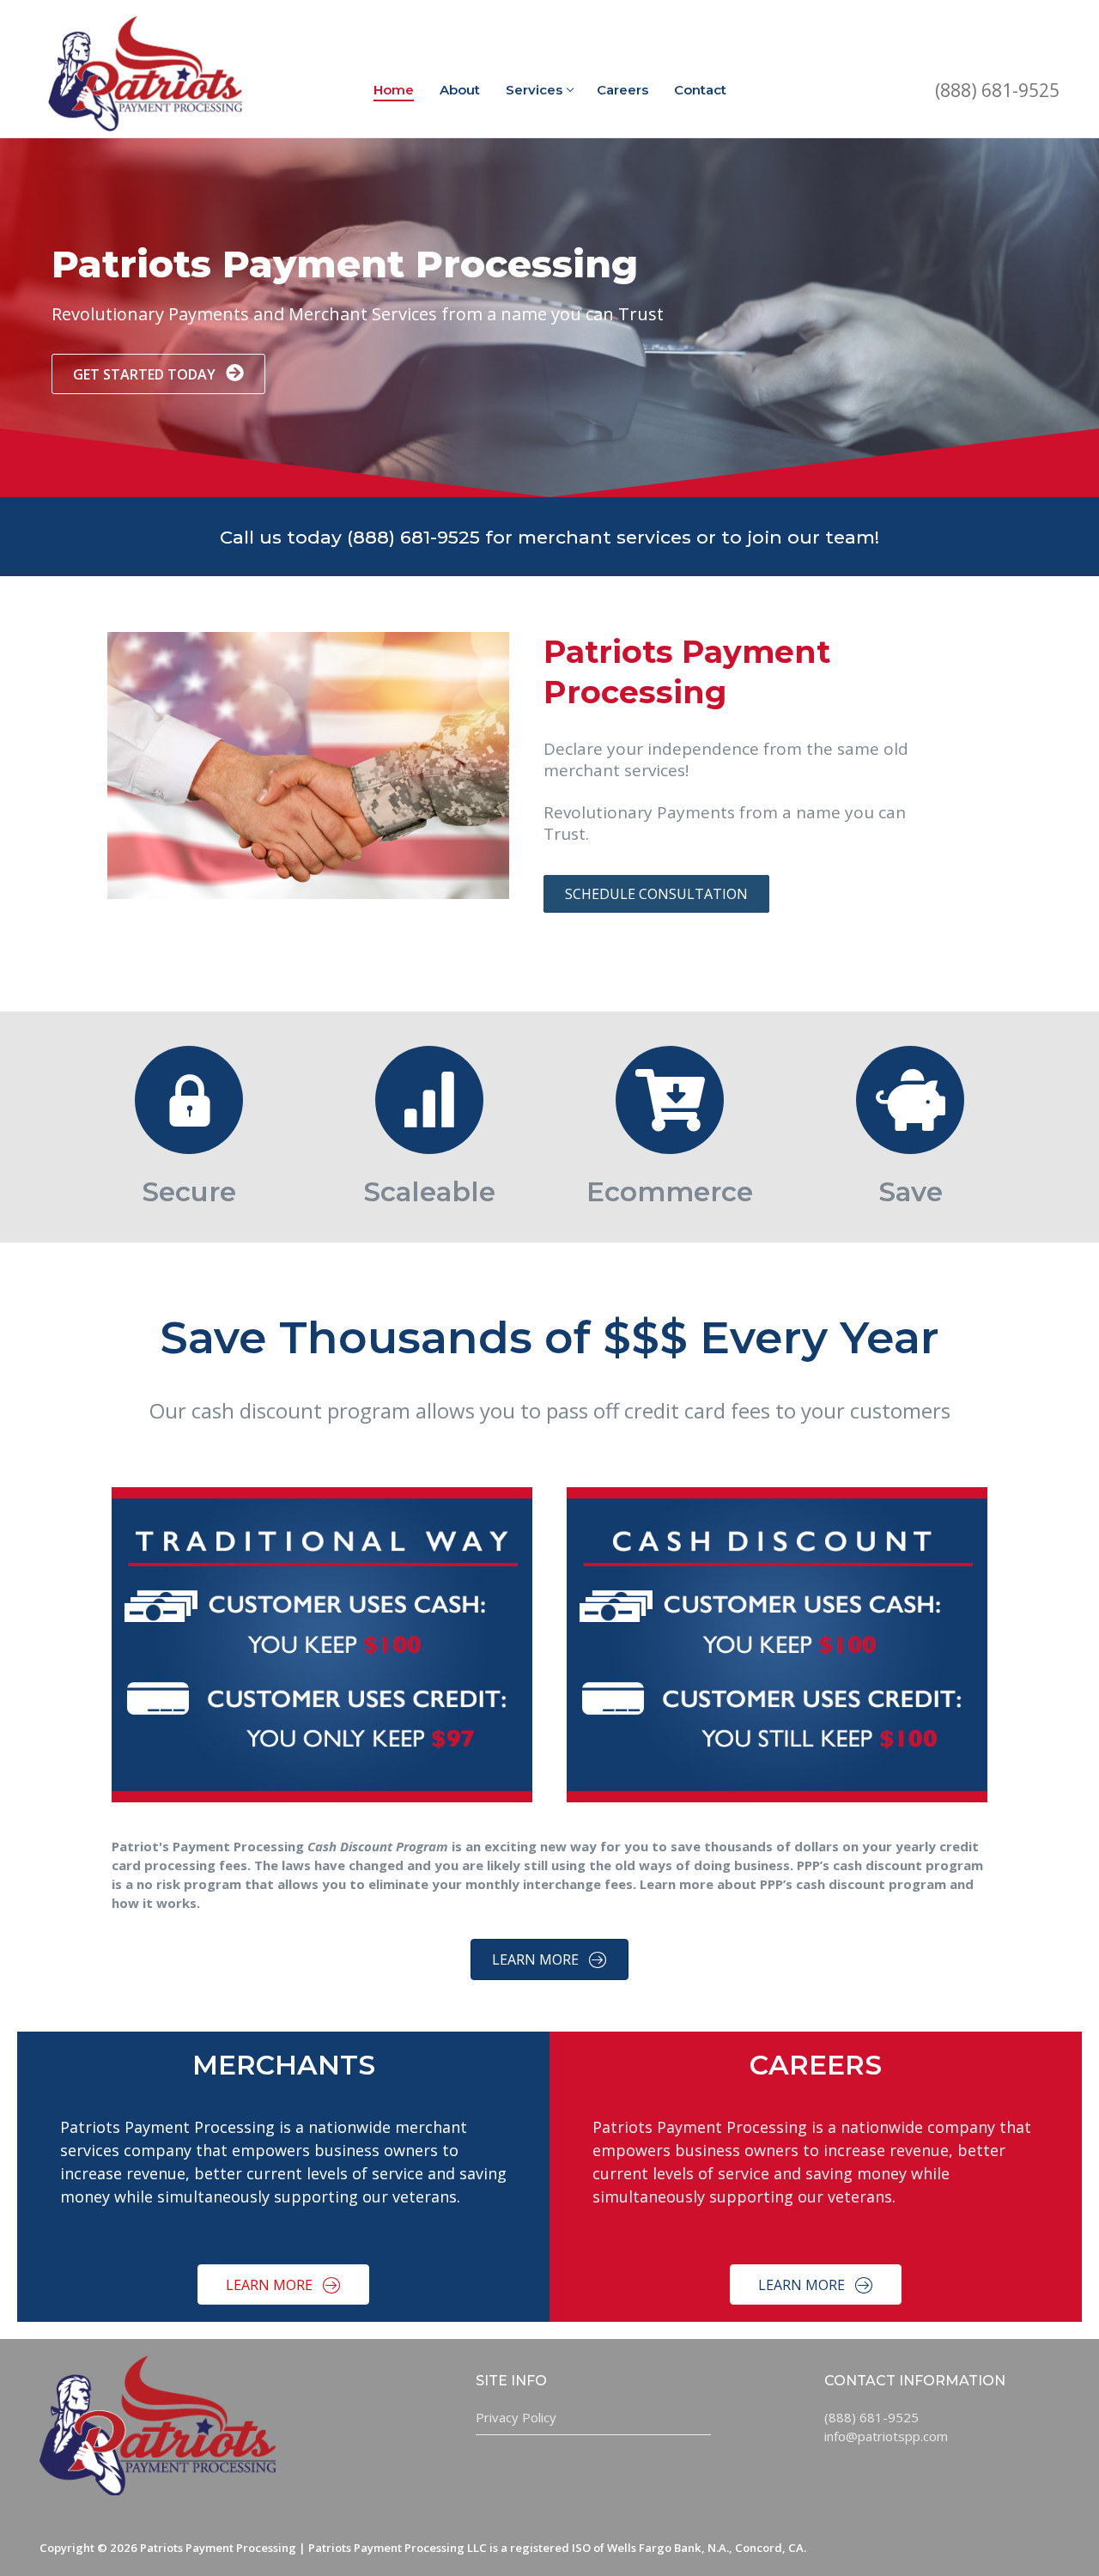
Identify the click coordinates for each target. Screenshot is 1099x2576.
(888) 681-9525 (997, 90)
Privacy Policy (516, 2417)
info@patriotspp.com (886, 2436)
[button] (158, 374)
